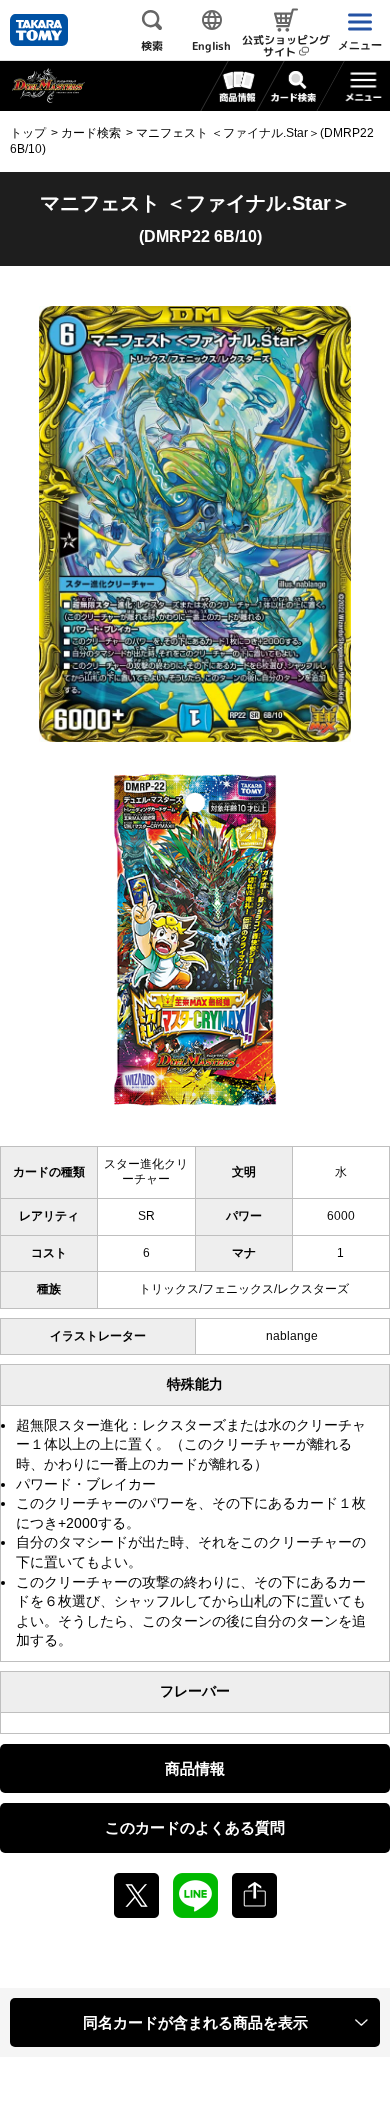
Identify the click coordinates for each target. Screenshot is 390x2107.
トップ (28, 133)
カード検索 (91, 133)
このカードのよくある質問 (195, 1827)
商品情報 (195, 1768)
